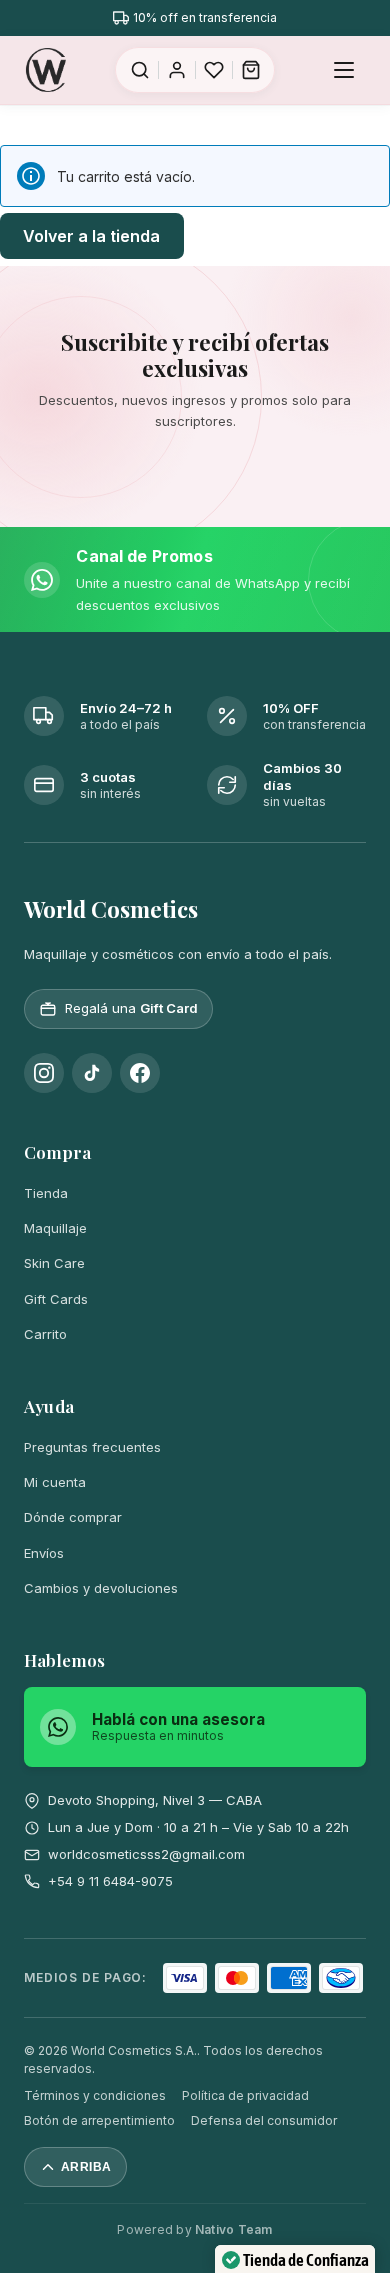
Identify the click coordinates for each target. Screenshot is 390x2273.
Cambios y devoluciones (101, 1588)
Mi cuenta (55, 1482)
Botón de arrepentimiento (99, 2120)
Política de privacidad (245, 2095)
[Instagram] (44, 1073)
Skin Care (54, 1263)
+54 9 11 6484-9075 (110, 1881)
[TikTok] (92, 1073)
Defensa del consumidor (264, 2120)
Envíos (44, 1553)
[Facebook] (140, 1073)
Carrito (45, 1334)
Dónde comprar (73, 1517)
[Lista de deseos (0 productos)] (214, 70)
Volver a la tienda (91, 236)
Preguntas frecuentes (92, 1447)
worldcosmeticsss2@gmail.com (146, 1854)
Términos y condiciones (95, 2095)
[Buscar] (140, 70)
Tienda (46, 1193)
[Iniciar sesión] (177, 70)
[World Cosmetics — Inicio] (46, 70)
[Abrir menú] (344, 70)
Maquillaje (55, 1228)
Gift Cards (56, 1299)
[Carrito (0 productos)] (251, 70)
